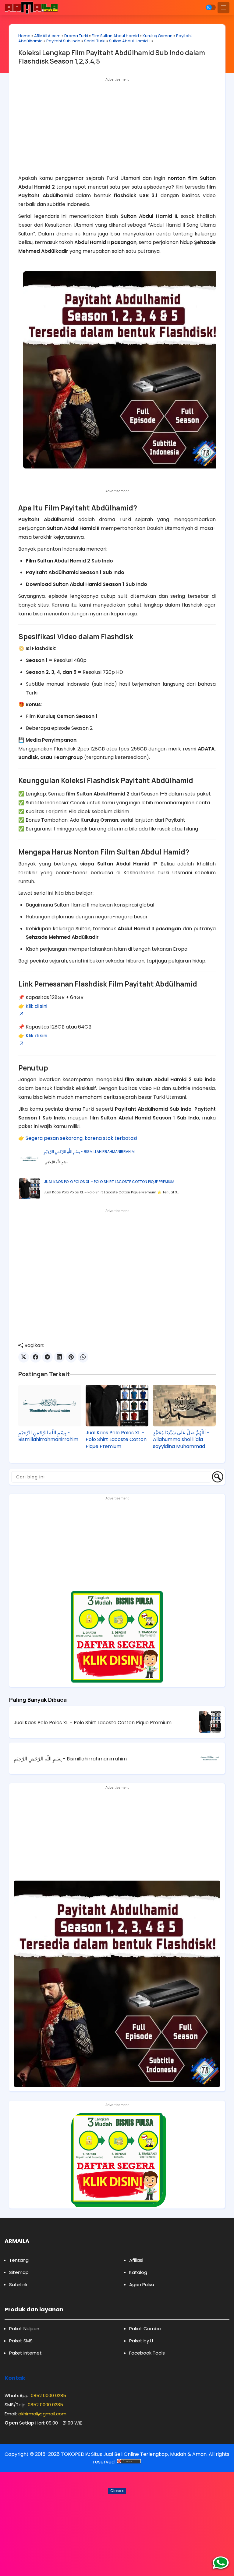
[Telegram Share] (47, 1357)
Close (117, 2491)
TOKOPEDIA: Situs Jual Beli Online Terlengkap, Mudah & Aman (134, 2454)
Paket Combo (145, 2329)
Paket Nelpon (24, 2329)
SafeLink (18, 2284)
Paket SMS (21, 2341)
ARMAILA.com (47, 36)
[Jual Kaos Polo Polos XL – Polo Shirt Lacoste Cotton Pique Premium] (117, 1406)
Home (24, 36)
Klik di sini (36, 1006)
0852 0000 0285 (48, 2395)
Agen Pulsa (142, 2284)
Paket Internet (25, 2353)
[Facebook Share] (35, 1357)
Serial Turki (95, 41)
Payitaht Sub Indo (63, 41)
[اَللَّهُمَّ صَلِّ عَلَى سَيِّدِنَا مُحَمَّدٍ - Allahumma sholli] (184, 1406)
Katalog (138, 2272)
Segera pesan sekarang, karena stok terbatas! (82, 1138)
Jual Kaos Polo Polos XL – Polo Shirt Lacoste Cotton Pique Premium (109, 1182)
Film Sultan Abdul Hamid (115, 36)
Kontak (15, 2378)
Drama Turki (76, 36)
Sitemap (19, 2272)
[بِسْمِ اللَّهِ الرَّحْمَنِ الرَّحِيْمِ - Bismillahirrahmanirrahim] (50, 1406)
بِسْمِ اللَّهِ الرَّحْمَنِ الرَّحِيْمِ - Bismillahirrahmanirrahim (89, 1152)
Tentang (19, 2260)
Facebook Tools (147, 2353)
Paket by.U (141, 2341)
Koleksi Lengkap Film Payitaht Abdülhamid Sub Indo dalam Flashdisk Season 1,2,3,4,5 (112, 57)
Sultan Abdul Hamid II (130, 41)
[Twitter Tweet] (24, 1357)
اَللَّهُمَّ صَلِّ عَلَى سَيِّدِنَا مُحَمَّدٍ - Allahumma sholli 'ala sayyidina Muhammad (181, 1440)
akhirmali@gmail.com (42, 2414)
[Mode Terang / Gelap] (211, 7)
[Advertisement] (117, 127)
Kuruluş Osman (158, 36)
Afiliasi (136, 2260)
